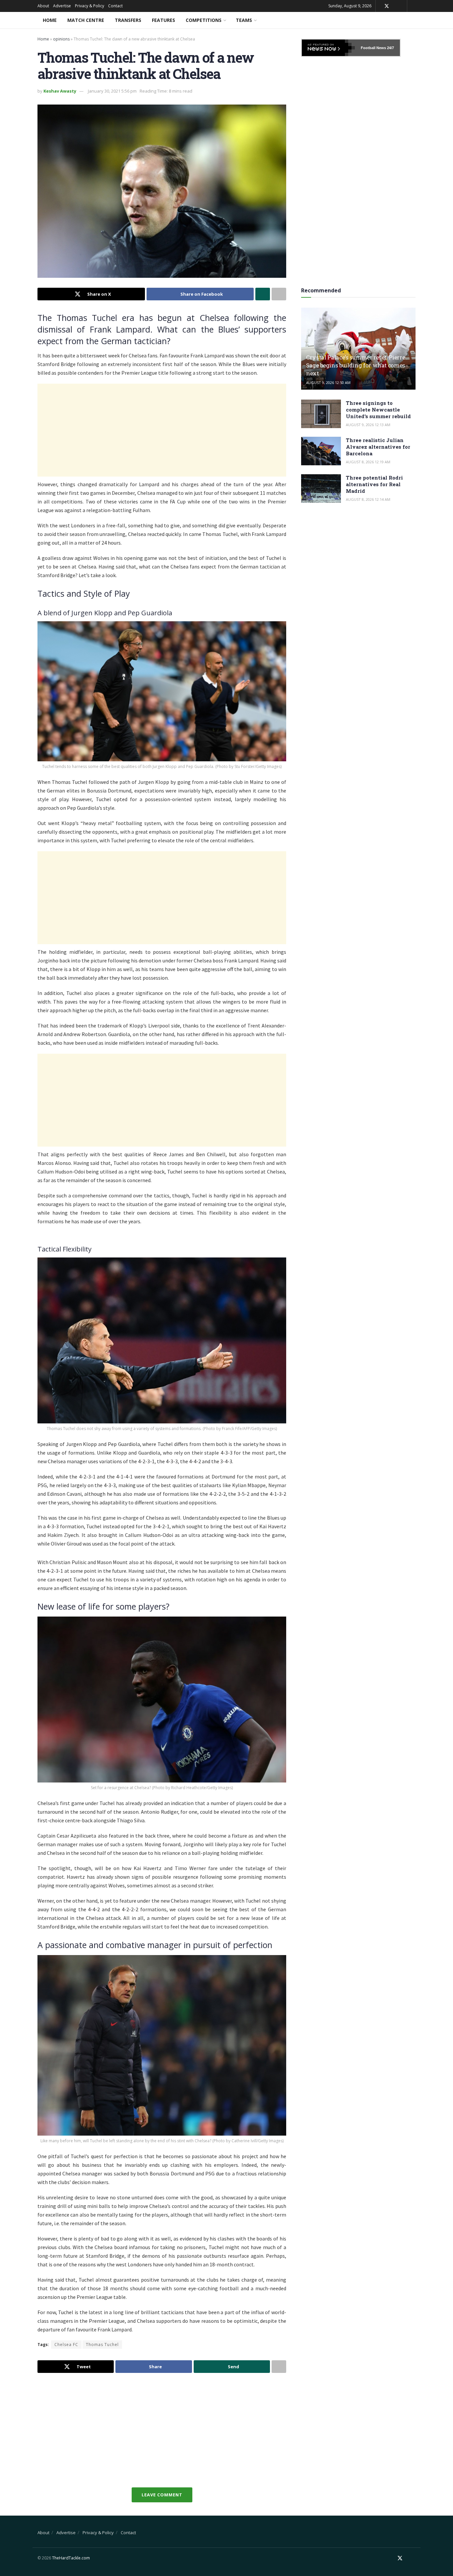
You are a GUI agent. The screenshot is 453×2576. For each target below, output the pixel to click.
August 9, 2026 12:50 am (328, 382)
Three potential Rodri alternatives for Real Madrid (374, 484)
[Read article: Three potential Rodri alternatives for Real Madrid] (321, 489)
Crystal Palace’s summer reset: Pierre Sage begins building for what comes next (356, 365)
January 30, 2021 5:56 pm (112, 91)
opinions (61, 39)
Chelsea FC (66, 2345)
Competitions (204, 20)
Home (50, 20)
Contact (115, 6)
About (43, 6)
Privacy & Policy (90, 6)
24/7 (390, 48)
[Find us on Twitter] (387, 6)
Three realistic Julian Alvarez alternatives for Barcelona (378, 447)
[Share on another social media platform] (279, 294)
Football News (373, 48)
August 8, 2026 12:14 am (368, 499)
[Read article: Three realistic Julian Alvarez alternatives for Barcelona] (321, 451)
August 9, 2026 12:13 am (368, 425)
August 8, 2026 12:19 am (368, 462)
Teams (244, 20)
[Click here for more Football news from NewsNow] (328, 48)
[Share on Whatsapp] (263, 294)
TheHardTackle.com (71, 2558)
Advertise (62, 6)
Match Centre (86, 20)
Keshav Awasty (60, 91)
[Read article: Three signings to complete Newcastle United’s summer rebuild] (321, 414)
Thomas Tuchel (102, 2345)
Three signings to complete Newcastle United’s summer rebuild (378, 410)
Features (163, 20)
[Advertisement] (162, 430)
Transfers (128, 20)
